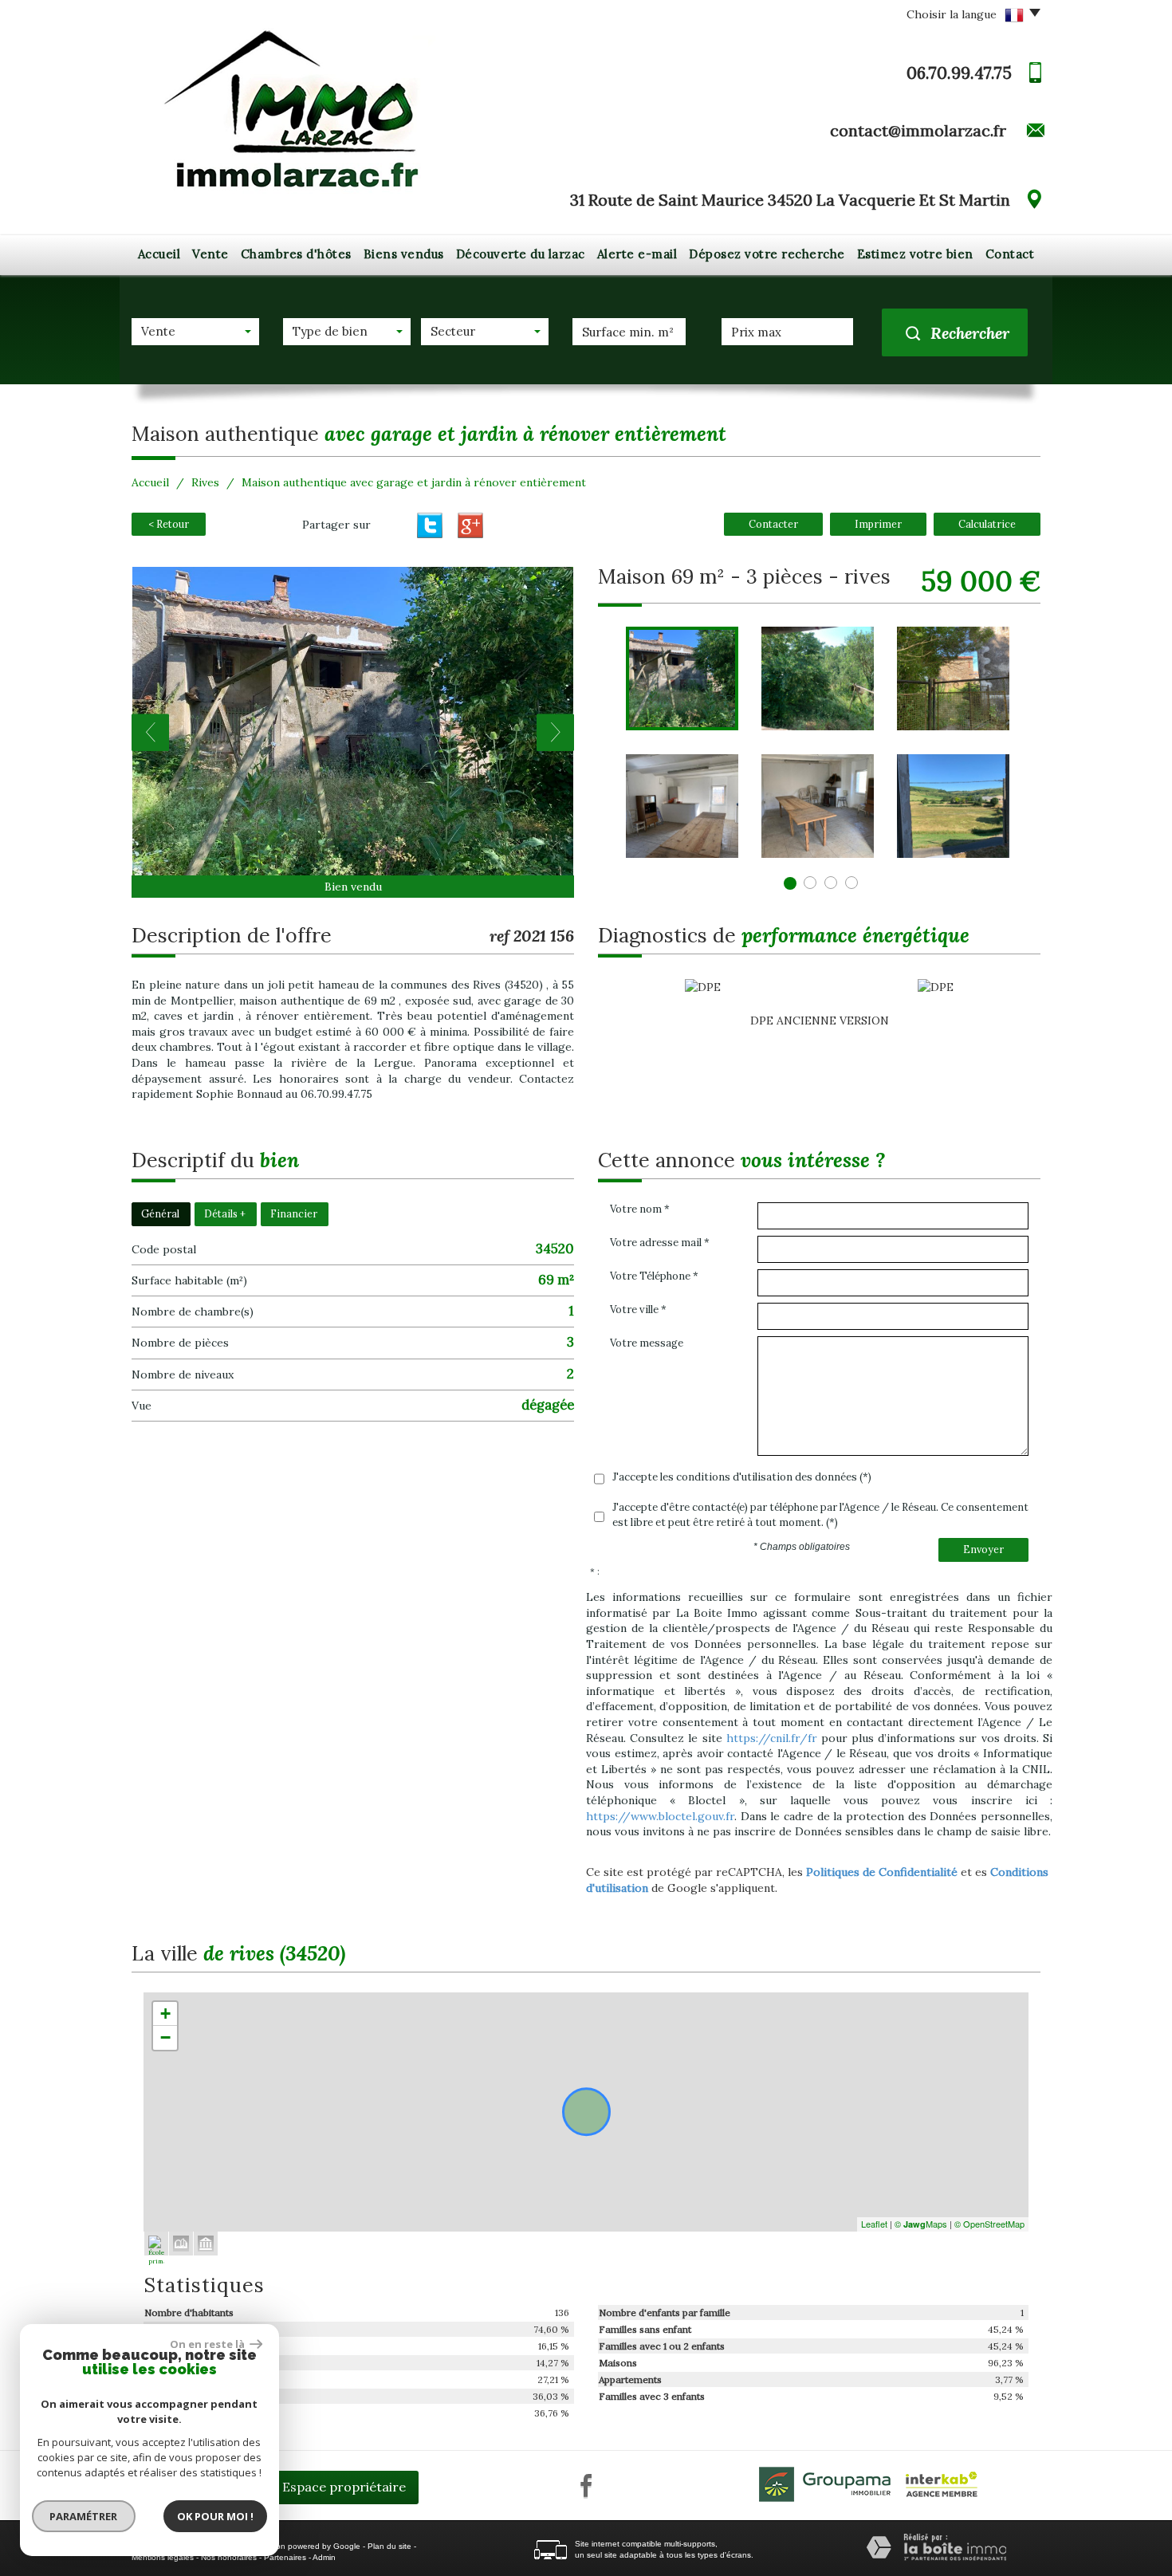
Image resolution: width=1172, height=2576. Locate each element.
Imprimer (878, 524)
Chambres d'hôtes (296, 254)
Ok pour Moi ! (215, 2516)
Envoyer (983, 1549)
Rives (205, 482)
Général (160, 1213)
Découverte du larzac (521, 254)
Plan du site (389, 2546)
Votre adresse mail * (660, 1243)
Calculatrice (987, 524)
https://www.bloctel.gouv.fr (660, 1816)
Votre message (647, 1343)
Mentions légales (163, 2557)
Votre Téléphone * (654, 1276)
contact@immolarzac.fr (918, 130)
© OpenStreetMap (989, 2224)
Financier (294, 1213)
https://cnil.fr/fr (772, 1738)
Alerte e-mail (637, 254)
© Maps (921, 2224)
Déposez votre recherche (767, 254)
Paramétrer (84, 2516)
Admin (324, 2557)
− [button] (165, 2037)
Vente (210, 254)
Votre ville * (638, 1310)
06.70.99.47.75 (959, 73)
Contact (1010, 254)
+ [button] (165, 2014)
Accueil (159, 254)
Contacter (773, 524)
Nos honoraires (229, 2557)
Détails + (225, 1213)
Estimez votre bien (915, 254)
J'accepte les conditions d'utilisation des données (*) (742, 1477)
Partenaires (285, 2557)
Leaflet (874, 2224)
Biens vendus (404, 254)
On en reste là (208, 2344)
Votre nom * (640, 1209)
